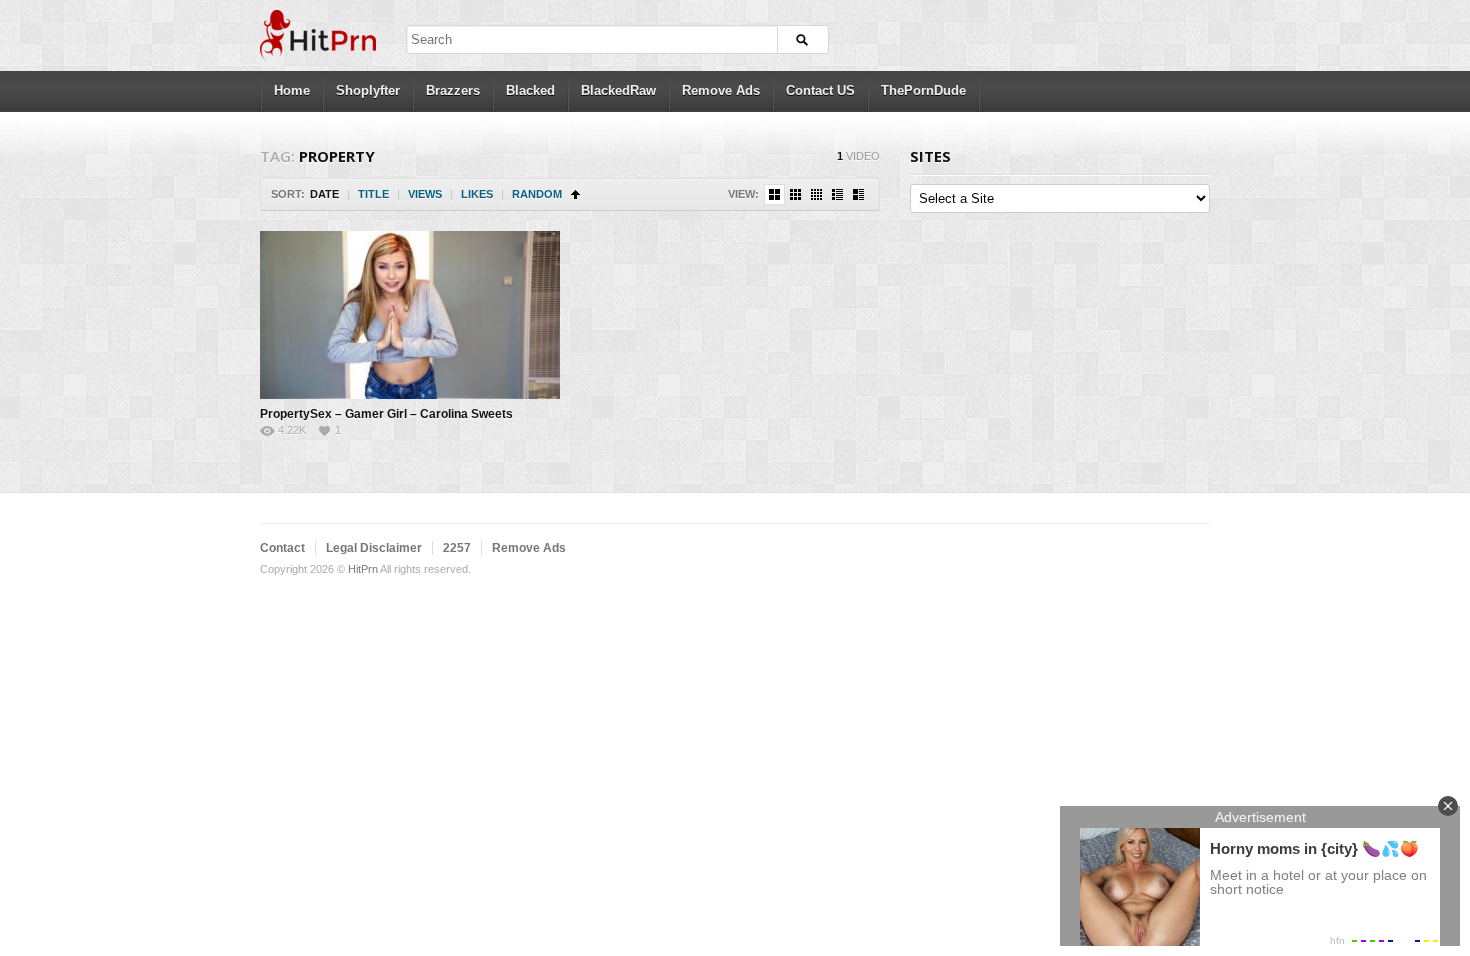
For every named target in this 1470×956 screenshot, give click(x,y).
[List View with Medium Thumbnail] (858, 194)
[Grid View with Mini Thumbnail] (816, 194)
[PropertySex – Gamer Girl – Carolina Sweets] (410, 315)
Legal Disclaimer (374, 548)
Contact (282, 548)
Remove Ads (721, 90)
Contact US (820, 90)
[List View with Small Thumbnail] (837, 194)
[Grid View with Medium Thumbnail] (774, 194)
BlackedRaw (618, 90)
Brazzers (453, 90)
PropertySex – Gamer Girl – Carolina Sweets (386, 414)
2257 (457, 548)
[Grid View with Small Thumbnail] (795, 194)
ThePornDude (923, 90)
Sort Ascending (575, 194)
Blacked (530, 90)
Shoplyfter (368, 90)
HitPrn (363, 569)
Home (292, 90)
